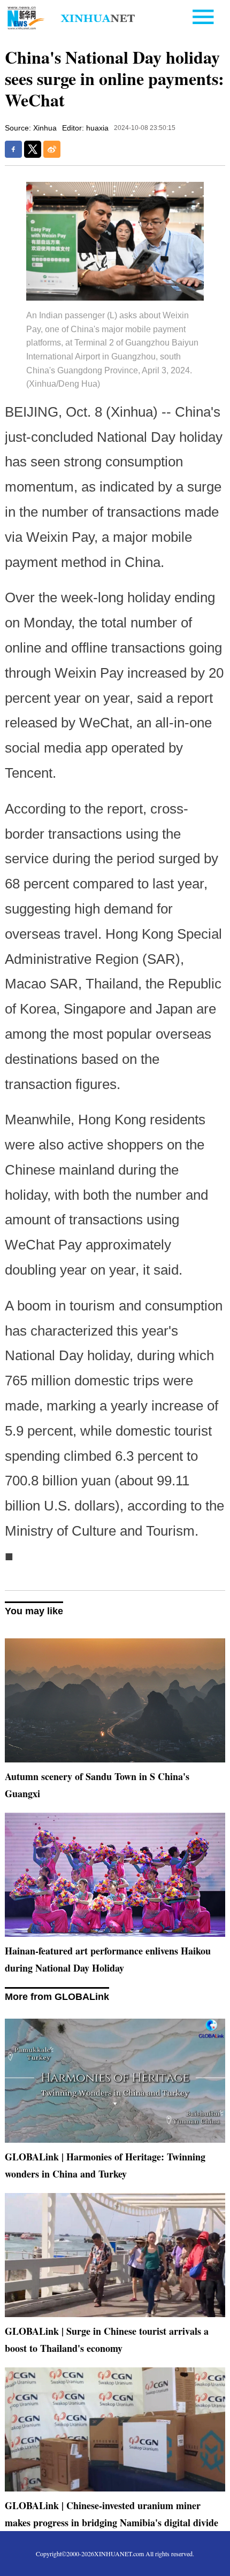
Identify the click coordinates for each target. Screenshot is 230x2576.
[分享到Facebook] (13, 149)
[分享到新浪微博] (52, 149)
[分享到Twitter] (33, 149)
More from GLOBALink (57, 1997)
